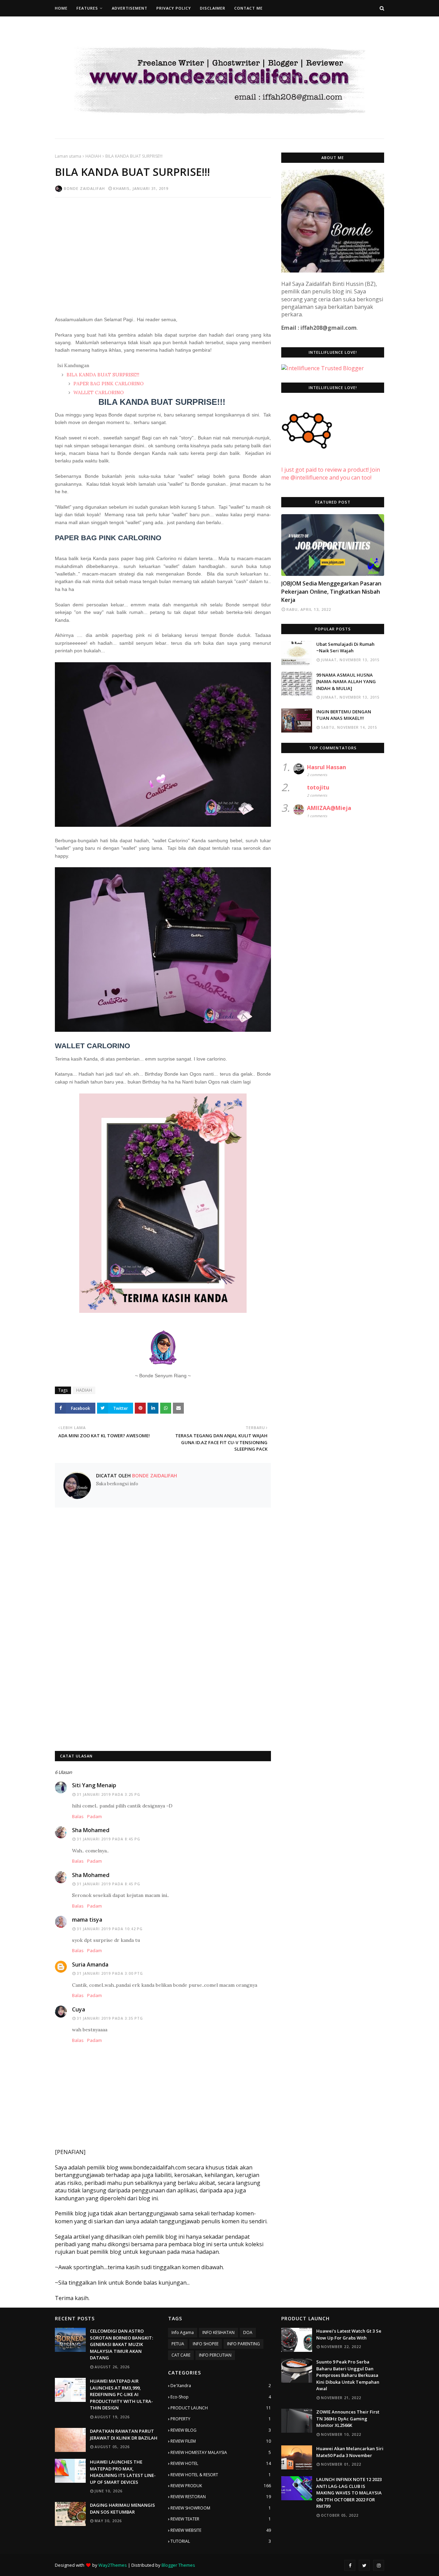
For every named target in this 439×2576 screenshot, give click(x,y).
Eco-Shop (221, 2397)
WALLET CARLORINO (98, 392)
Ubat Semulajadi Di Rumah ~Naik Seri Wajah (345, 648)
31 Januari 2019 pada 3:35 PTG (110, 2018)
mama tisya (87, 1920)
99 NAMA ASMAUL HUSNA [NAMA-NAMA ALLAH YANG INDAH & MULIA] (346, 682)
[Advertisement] (163, 252)
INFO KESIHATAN (218, 2332)
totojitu (318, 787)
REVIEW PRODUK (221, 2486)
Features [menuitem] (87, 8)
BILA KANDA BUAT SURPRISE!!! (103, 375)
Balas (78, 1816)
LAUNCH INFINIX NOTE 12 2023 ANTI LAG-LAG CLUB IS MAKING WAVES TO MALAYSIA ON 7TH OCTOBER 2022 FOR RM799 (349, 2493)
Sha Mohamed (91, 1830)
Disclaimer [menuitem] (213, 8)
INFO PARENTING (244, 2344)
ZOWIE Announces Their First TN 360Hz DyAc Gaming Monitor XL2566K (348, 2418)
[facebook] (350, 2565)
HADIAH (93, 156)
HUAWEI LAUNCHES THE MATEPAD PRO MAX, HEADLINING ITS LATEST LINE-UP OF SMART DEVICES (123, 2472)
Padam (94, 1816)
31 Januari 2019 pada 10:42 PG (110, 1929)
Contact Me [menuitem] (248, 8)
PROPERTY (221, 2419)
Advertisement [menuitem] (130, 8)
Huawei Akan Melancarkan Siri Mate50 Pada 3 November (350, 2452)
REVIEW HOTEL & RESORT (221, 2475)
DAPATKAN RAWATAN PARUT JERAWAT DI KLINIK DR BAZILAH (124, 2434)
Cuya (79, 2009)
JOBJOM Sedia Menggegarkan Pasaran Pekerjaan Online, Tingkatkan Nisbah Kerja (331, 592)
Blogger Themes (178, 2565)
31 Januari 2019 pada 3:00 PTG (110, 1973)
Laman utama (68, 156)
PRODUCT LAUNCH (221, 2408)
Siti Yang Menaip (94, 1785)
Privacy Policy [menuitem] (174, 8)
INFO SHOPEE (206, 2344)
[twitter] (364, 2565)
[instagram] (379, 2565)
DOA (248, 2332)
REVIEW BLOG (221, 2430)
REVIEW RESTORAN (221, 2497)
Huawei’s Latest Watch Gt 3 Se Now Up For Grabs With (349, 2334)
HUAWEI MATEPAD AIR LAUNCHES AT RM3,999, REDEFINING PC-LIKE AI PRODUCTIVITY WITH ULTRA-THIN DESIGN (121, 2394)
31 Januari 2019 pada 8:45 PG (109, 1839)
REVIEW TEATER (221, 2519)
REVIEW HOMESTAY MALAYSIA (221, 2452)
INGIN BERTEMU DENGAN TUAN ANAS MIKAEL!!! (344, 715)
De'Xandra (221, 2386)
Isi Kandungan (73, 365)
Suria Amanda (90, 1964)
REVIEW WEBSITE (221, 2530)
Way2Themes (113, 2565)
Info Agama (183, 2332)
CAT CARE (181, 2355)
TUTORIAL (221, 2541)
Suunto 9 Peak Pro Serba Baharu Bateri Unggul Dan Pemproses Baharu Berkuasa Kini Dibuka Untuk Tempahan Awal (348, 2375)
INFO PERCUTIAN (215, 2355)
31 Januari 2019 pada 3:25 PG (109, 1794)
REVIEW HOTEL (221, 2463)
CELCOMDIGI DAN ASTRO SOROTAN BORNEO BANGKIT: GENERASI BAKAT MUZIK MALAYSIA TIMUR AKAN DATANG (121, 2344)
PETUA (178, 2344)
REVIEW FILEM (221, 2441)
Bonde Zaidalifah (84, 188)
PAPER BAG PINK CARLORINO (108, 384)
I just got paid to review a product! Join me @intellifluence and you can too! (331, 473)
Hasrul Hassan (327, 767)
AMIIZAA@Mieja (329, 808)
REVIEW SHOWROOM (221, 2508)
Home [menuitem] (61, 8)
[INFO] (333, 545)
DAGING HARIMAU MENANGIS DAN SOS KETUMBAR (122, 2508)
